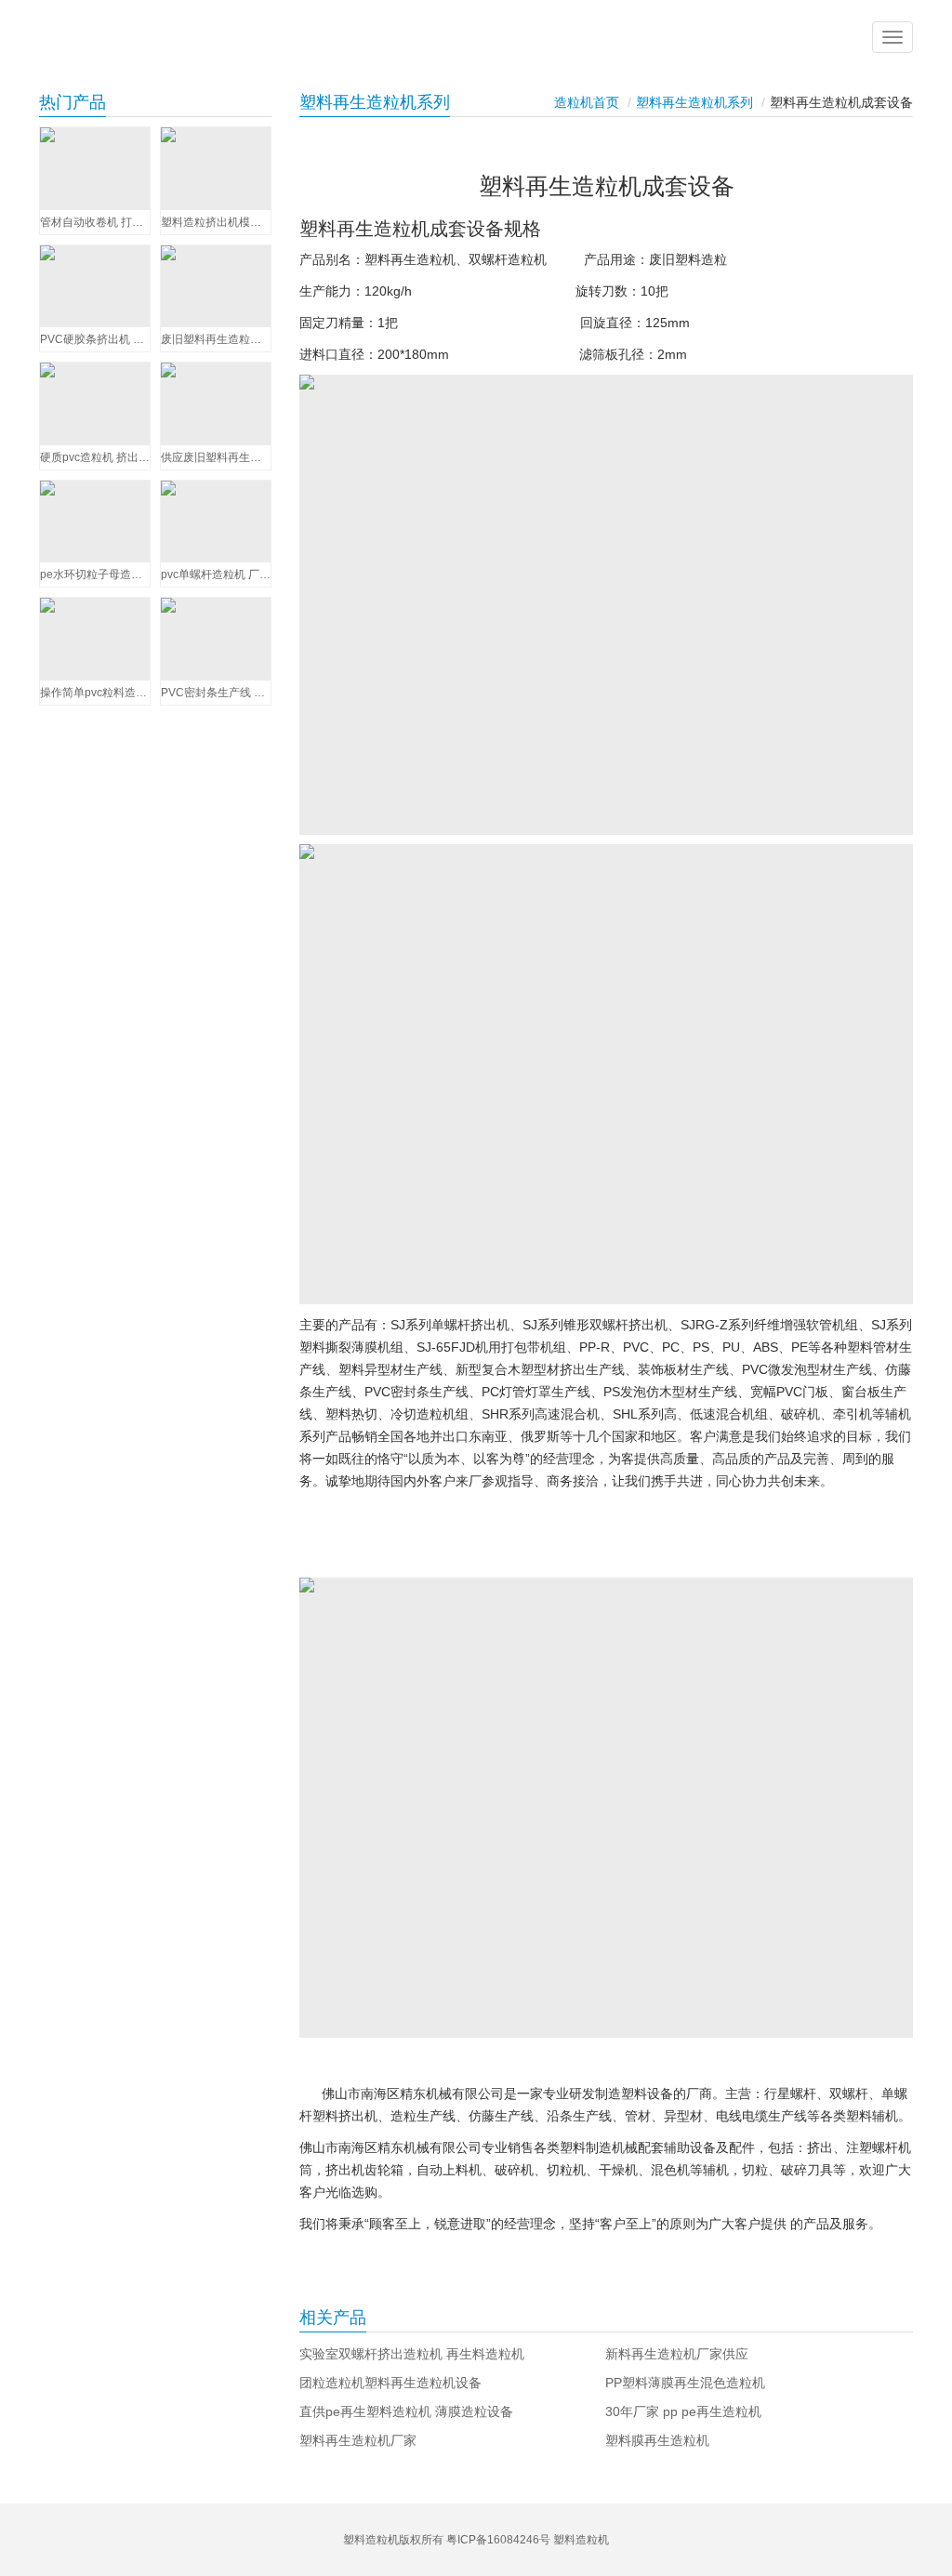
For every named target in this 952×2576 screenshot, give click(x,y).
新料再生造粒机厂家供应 (677, 2354)
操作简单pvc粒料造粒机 (95, 693)
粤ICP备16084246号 (498, 2540)
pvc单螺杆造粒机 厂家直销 (216, 575)
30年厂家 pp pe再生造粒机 (683, 2411)
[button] (892, 37)
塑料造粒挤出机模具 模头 (216, 222)
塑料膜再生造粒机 (657, 2440)
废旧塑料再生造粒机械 (216, 339)
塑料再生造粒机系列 (694, 102)
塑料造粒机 (581, 2540)
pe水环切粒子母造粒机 (95, 575)
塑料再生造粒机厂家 (358, 2440)
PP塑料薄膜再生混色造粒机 (685, 2383)
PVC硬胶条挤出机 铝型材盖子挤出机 (95, 339)
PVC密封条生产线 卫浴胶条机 (216, 693)
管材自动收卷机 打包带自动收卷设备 (95, 222)
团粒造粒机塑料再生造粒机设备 (390, 2383)
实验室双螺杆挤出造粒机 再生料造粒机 (412, 2354)
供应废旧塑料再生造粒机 (216, 457)
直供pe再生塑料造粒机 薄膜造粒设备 (406, 2411)
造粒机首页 (587, 102)
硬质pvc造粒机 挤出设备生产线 (95, 457)
